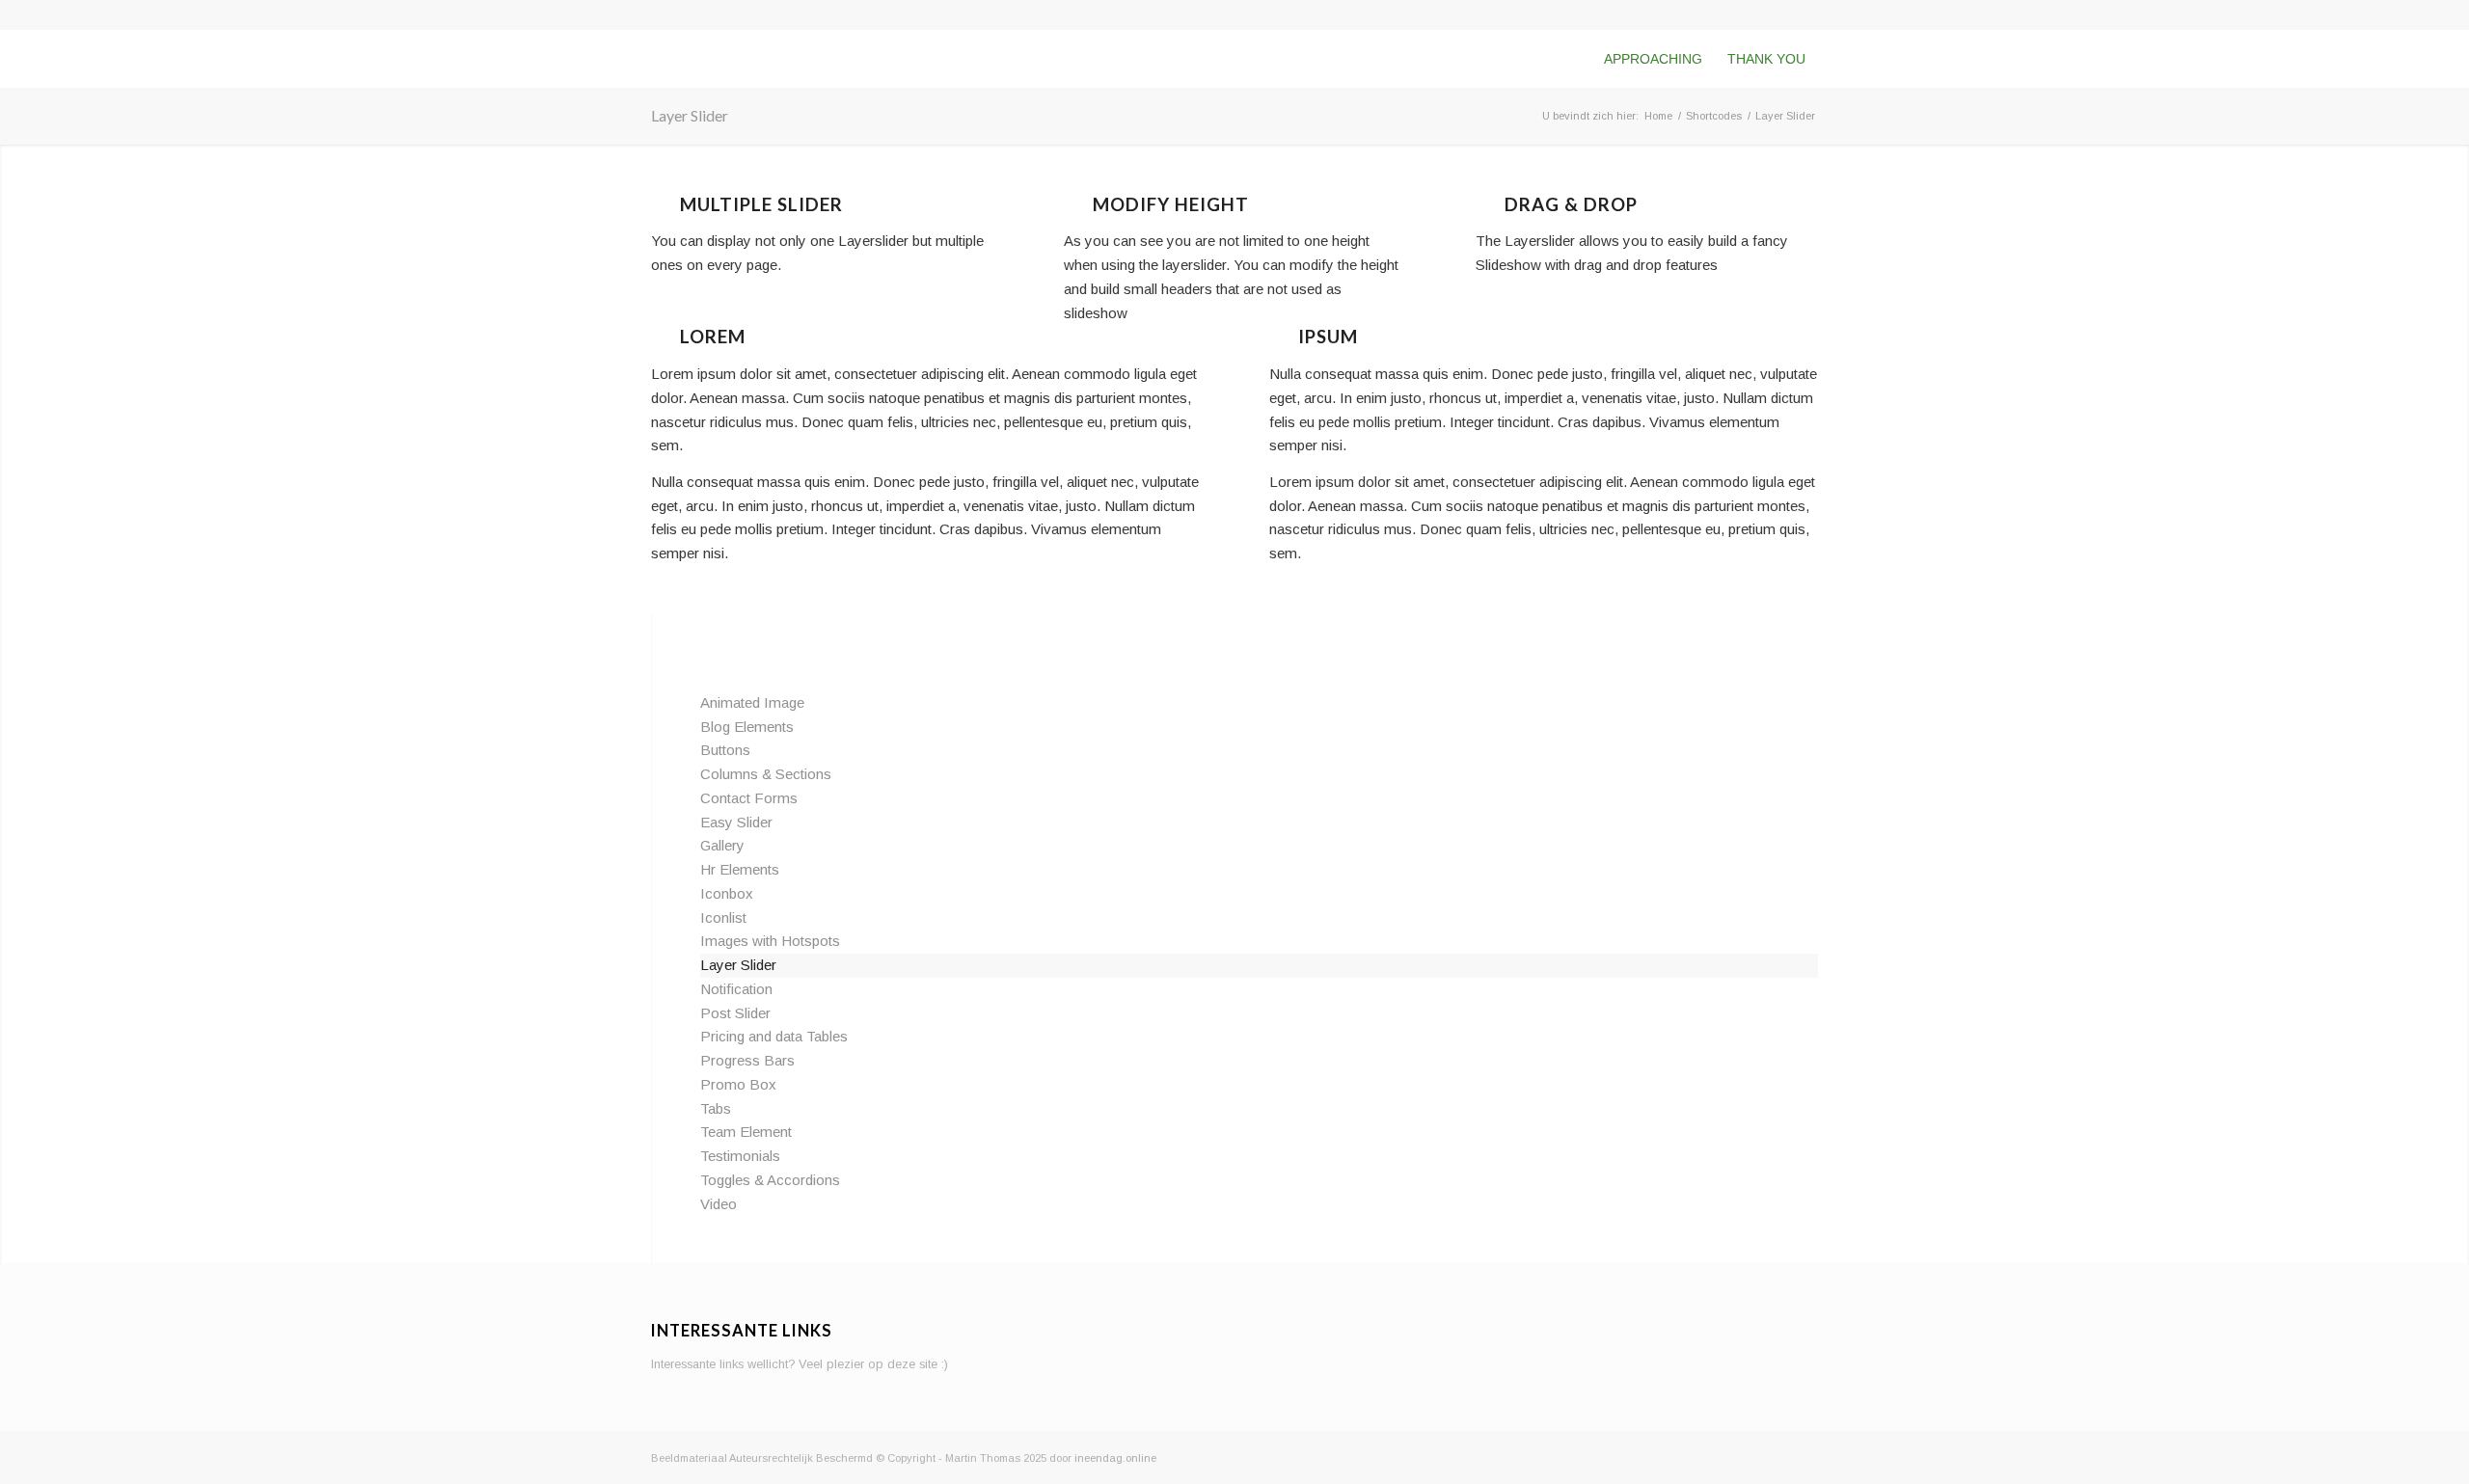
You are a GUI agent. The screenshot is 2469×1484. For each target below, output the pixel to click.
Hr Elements (740, 869)
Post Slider (735, 1013)
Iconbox (727, 893)
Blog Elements (747, 727)
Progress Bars (747, 1060)
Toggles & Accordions (770, 1180)
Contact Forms (749, 798)
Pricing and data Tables (774, 1036)
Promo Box (738, 1084)
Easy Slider (736, 822)
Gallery (722, 845)
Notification (736, 989)
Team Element (746, 1132)
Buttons (725, 750)
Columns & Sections (766, 774)
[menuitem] (1653, 59)
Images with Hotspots (770, 941)
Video (719, 1204)
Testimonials (740, 1156)
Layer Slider (690, 115)
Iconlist (723, 917)
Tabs (716, 1108)
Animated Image (752, 702)
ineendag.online (1115, 1458)
